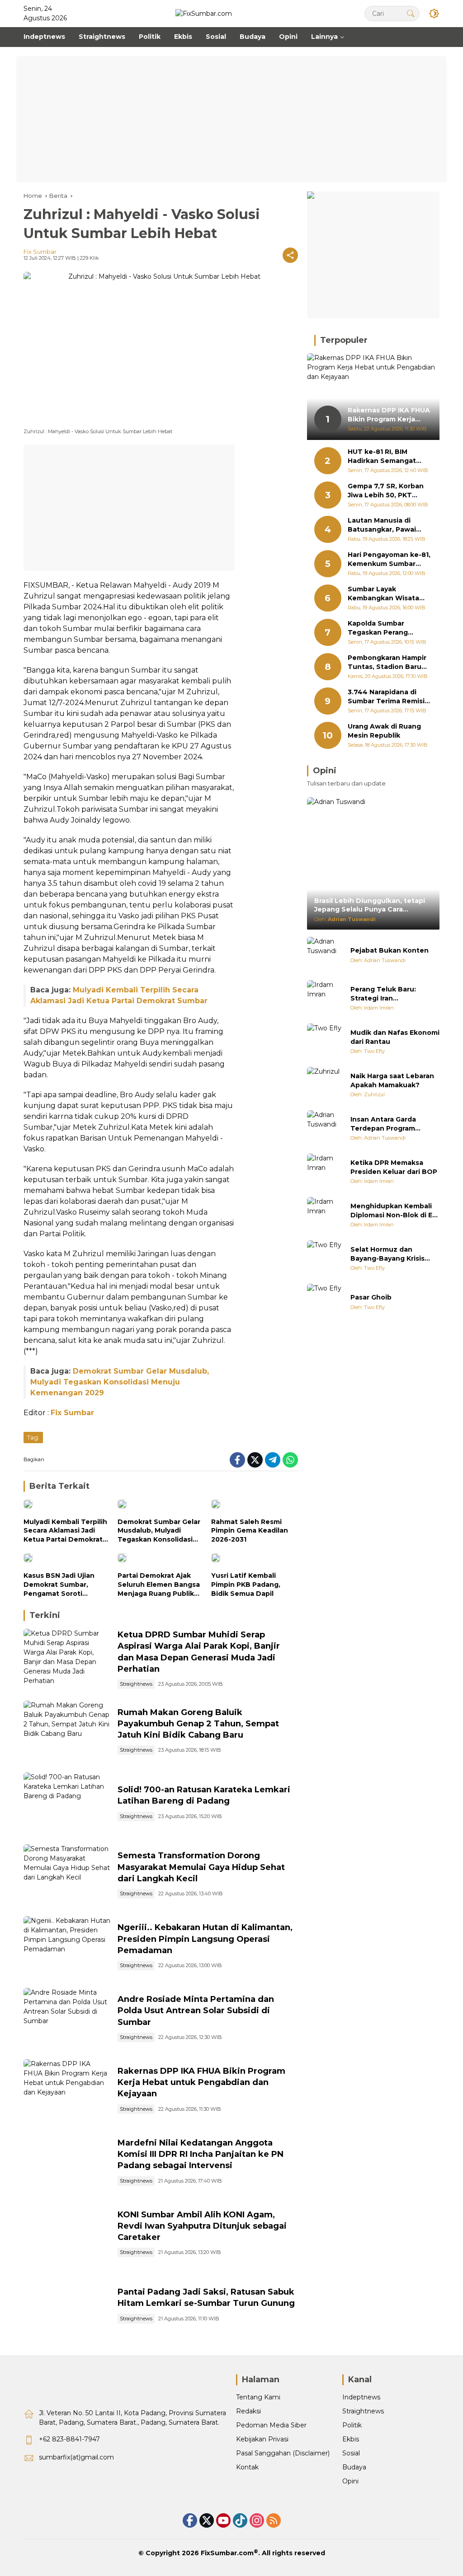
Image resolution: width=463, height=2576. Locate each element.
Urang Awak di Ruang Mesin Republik (384, 731)
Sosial (351, 2453)
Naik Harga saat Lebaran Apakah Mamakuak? (392, 1080)
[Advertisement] (231, 119)
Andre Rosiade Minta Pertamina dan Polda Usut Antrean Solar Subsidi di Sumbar (196, 2010)
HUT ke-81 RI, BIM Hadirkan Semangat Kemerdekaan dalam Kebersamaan (383, 456)
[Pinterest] (223, 2520)
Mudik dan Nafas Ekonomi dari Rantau (395, 1037)
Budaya (354, 2467)
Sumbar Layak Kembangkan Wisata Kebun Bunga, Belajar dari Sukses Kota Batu (386, 594)
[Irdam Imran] (325, 998)
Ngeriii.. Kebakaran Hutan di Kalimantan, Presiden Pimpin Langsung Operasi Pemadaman (205, 1939)
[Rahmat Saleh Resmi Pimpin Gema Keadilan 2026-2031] (255, 1506)
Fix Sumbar (40, 252)
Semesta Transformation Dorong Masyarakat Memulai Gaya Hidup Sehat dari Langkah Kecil (201, 1867)
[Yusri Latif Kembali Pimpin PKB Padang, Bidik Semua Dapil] (255, 1560)
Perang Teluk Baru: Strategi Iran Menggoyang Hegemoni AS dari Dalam (392, 994)
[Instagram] (257, 2520)
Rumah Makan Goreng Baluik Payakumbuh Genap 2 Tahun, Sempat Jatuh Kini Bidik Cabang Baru (198, 1724)
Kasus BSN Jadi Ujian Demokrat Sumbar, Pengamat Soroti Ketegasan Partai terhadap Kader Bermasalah (59, 1585)
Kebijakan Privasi (262, 2439)
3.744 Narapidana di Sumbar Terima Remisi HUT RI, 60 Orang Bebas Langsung (389, 697)
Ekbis (351, 2439)
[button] (411, 13)
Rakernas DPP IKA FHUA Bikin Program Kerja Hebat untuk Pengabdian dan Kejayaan (201, 2082)
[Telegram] (273, 1460)
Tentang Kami (258, 2397)
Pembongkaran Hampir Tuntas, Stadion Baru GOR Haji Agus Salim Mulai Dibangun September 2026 (387, 662)
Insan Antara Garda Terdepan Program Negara (383, 1124)
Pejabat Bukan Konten (390, 950)
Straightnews (136, 1684)
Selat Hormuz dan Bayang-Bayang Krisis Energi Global (387, 1254)
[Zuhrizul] (325, 1085)
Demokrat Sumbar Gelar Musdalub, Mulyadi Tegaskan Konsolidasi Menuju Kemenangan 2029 (120, 1382)
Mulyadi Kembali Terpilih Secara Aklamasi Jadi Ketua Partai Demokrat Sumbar (65, 1531)
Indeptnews (361, 2397)
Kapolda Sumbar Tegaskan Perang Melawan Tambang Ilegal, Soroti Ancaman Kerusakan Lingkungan (387, 628)
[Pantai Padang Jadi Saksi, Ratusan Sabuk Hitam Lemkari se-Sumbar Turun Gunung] (67, 2306)
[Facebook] (237, 1460)
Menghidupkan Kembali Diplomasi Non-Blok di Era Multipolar (394, 1211)
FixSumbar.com (227, 2553)
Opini (350, 2481)
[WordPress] (240, 2520)
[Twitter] (255, 1460)
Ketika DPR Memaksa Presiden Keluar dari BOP (394, 1167)
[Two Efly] (325, 1042)
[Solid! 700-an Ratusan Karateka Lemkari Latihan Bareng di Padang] (67, 1804)
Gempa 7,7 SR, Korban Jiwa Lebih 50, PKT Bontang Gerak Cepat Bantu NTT (386, 491)
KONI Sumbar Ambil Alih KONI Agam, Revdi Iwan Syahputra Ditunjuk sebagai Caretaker (202, 2226)
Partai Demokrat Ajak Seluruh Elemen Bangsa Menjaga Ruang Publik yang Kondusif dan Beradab (159, 1585)
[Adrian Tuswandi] (325, 955)
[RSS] (274, 2520)
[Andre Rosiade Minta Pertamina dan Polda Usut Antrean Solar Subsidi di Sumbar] (67, 2019)
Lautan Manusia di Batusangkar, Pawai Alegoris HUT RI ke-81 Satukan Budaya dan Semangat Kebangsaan (388, 525)
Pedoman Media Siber (271, 2425)
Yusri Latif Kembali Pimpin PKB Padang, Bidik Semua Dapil (246, 1584)
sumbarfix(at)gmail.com (76, 2457)
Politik (352, 2425)
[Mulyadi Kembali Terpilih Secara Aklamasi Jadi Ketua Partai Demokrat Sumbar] (67, 1506)
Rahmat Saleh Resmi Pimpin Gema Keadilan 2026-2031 (250, 1531)
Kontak (247, 2467)
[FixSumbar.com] (204, 13)
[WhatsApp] (290, 1460)
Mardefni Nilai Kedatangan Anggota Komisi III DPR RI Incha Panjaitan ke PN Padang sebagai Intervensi (201, 2154)
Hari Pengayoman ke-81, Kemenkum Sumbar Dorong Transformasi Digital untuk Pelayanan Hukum (389, 559)
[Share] (290, 255)
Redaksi (248, 2411)
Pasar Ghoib (371, 1297)
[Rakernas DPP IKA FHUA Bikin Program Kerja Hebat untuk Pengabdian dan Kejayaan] (67, 2091)
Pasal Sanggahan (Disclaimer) (283, 2453)
